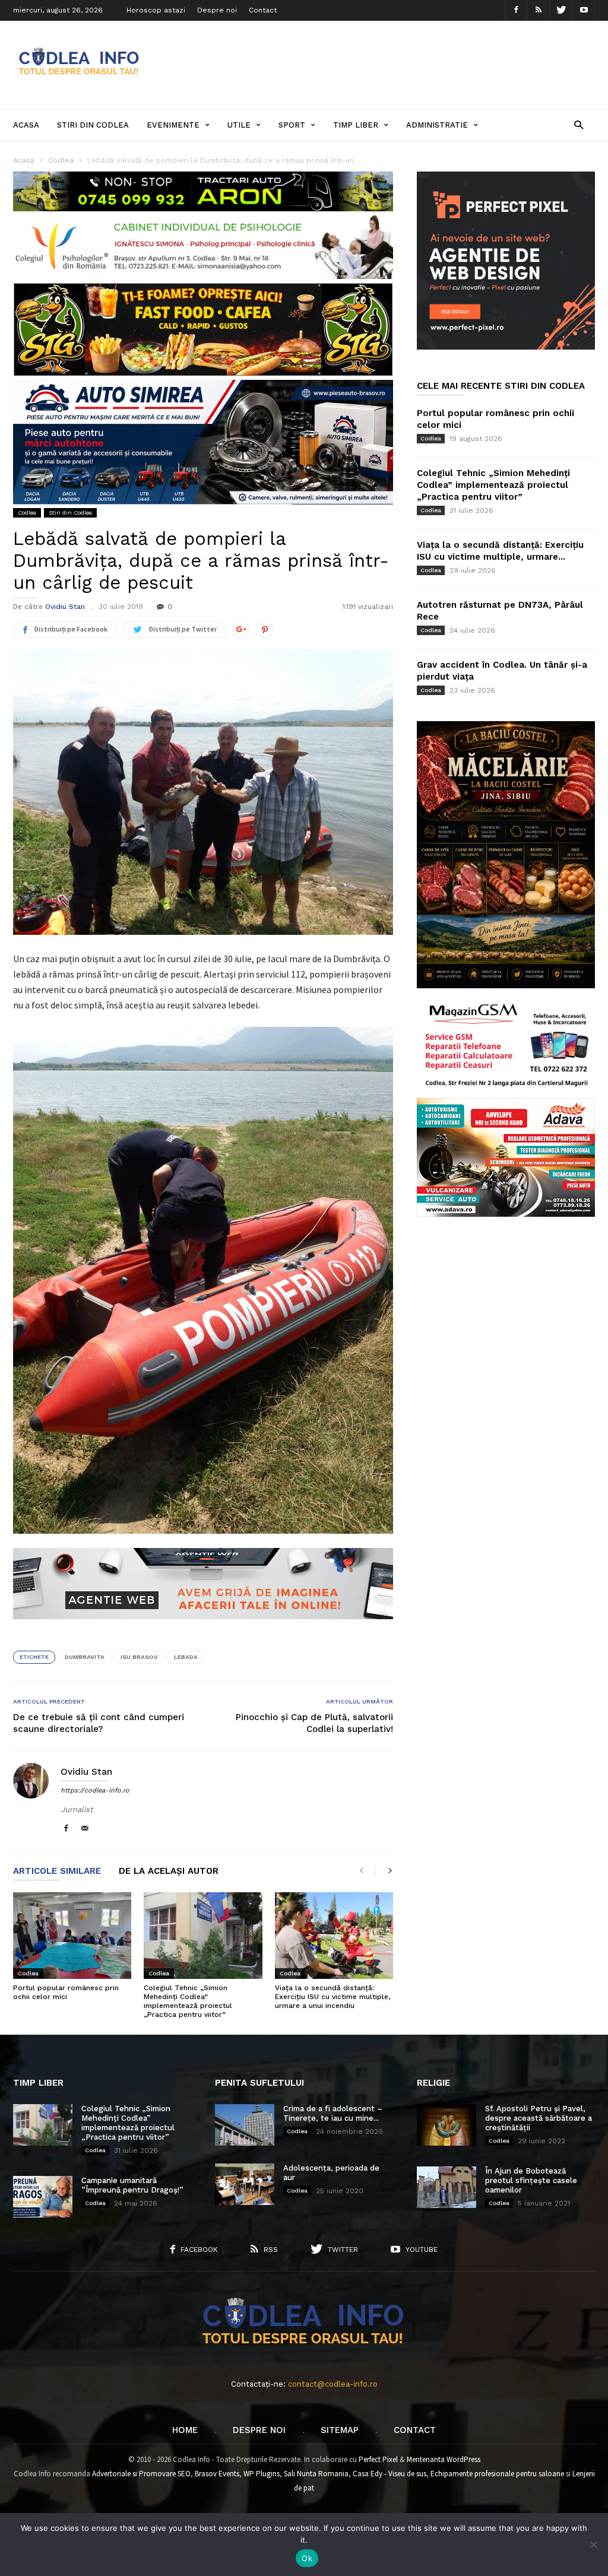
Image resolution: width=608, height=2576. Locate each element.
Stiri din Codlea (93, 125)
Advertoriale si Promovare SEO (141, 2474)
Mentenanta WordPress (444, 2459)
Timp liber (356, 125)
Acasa (26, 125)
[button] (579, 124)
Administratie (437, 125)
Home (185, 2430)
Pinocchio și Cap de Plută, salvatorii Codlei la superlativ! (314, 1723)
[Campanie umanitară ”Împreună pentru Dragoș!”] (43, 2197)
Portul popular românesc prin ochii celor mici (66, 1992)
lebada (186, 1657)
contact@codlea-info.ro (333, 2384)
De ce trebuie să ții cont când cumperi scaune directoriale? (99, 1723)
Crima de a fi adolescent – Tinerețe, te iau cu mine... (333, 2113)
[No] (593, 2545)
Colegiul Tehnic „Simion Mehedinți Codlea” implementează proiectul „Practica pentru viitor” (188, 2001)
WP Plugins (262, 2474)
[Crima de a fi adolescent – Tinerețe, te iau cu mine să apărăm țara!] (245, 2125)
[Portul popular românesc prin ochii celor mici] (72, 1936)
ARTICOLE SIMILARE (57, 1871)
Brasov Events (217, 2474)
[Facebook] (516, 10)
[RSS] (539, 10)
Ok (307, 2558)
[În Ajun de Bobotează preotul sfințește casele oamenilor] (446, 2187)
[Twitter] (561, 10)
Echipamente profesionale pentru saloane (497, 2474)
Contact (263, 10)
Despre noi (217, 10)
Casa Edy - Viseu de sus (389, 2474)
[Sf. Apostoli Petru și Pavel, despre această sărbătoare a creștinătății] (446, 2125)
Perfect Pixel (378, 2459)
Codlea (27, 513)
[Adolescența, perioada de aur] (245, 2184)
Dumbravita (85, 1657)
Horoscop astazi (156, 10)
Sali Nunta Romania (316, 2474)
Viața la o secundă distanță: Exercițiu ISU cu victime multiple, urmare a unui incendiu (332, 1997)
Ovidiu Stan (65, 607)
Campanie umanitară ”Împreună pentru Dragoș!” (132, 2185)
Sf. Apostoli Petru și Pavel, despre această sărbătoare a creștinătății (539, 2118)
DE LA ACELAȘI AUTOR (169, 1871)
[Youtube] (584, 10)
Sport (292, 125)
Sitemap (340, 2430)
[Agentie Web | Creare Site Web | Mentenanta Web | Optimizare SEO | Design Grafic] (203, 1628)
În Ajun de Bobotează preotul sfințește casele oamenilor (531, 2180)
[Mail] (85, 1829)
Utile (239, 125)
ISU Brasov (139, 1657)
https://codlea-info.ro (95, 1790)
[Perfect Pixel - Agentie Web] (506, 347)
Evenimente (173, 125)
